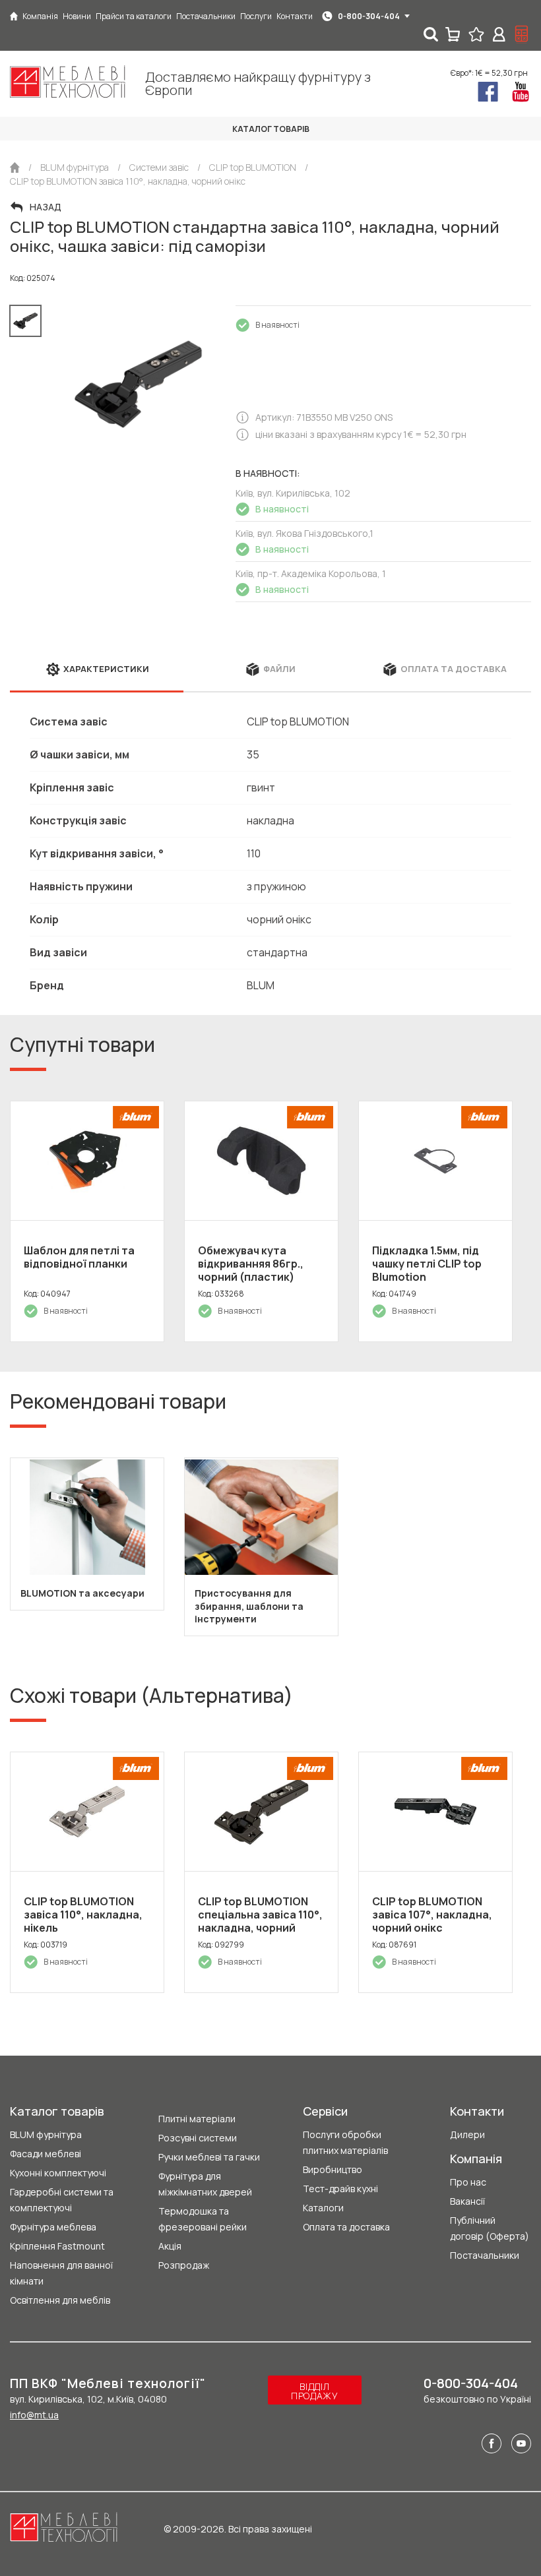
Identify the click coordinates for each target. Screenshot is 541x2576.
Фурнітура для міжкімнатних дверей (205, 2184)
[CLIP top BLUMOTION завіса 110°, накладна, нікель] (87, 1812)
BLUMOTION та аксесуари (82, 1593)
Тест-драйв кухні (340, 2189)
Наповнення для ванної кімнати (61, 2273)
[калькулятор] (522, 34)
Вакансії (467, 2201)
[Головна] (14, 16)
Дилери (467, 2134)
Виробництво (333, 2169)
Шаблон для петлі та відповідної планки (79, 1257)
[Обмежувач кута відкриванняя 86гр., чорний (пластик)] (261, 1161)
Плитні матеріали (197, 2119)
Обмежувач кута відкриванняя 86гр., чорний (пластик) (251, 1264)
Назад (46, 207)
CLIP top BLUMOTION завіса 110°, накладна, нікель (83, 1915)
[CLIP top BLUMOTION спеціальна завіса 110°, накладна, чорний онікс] (261, 1812)
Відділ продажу (315, 2391)
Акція (170, 2246)
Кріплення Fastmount (57, 2246)
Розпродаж (184, 2265)
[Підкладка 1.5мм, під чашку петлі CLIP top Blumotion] (435, 1161)
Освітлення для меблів (60, 2300)
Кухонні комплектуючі (58, 2173)
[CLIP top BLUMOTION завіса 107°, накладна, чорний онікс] (435, 1812)
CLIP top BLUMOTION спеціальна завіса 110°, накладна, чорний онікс (260, 1921)
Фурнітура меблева (53, 2227)
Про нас (468, 2182)
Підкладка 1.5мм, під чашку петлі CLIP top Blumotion (427, 1264)
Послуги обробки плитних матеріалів (345, 2142)
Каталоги (323, 2208)
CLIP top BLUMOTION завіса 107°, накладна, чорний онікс (432, 1915)
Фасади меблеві (46, 2154)
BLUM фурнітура (46, 2134)
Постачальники (485, 2255)
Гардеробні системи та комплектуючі (62, 2200)
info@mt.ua (34, 2415)
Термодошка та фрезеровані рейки (203, 2219)
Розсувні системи (198, 2138)
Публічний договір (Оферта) (490, 2228)
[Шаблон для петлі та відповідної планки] (87, 1161)
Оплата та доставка (346, 2227)
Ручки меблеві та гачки (209, 2157)
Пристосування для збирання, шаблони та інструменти (249, 1606)
